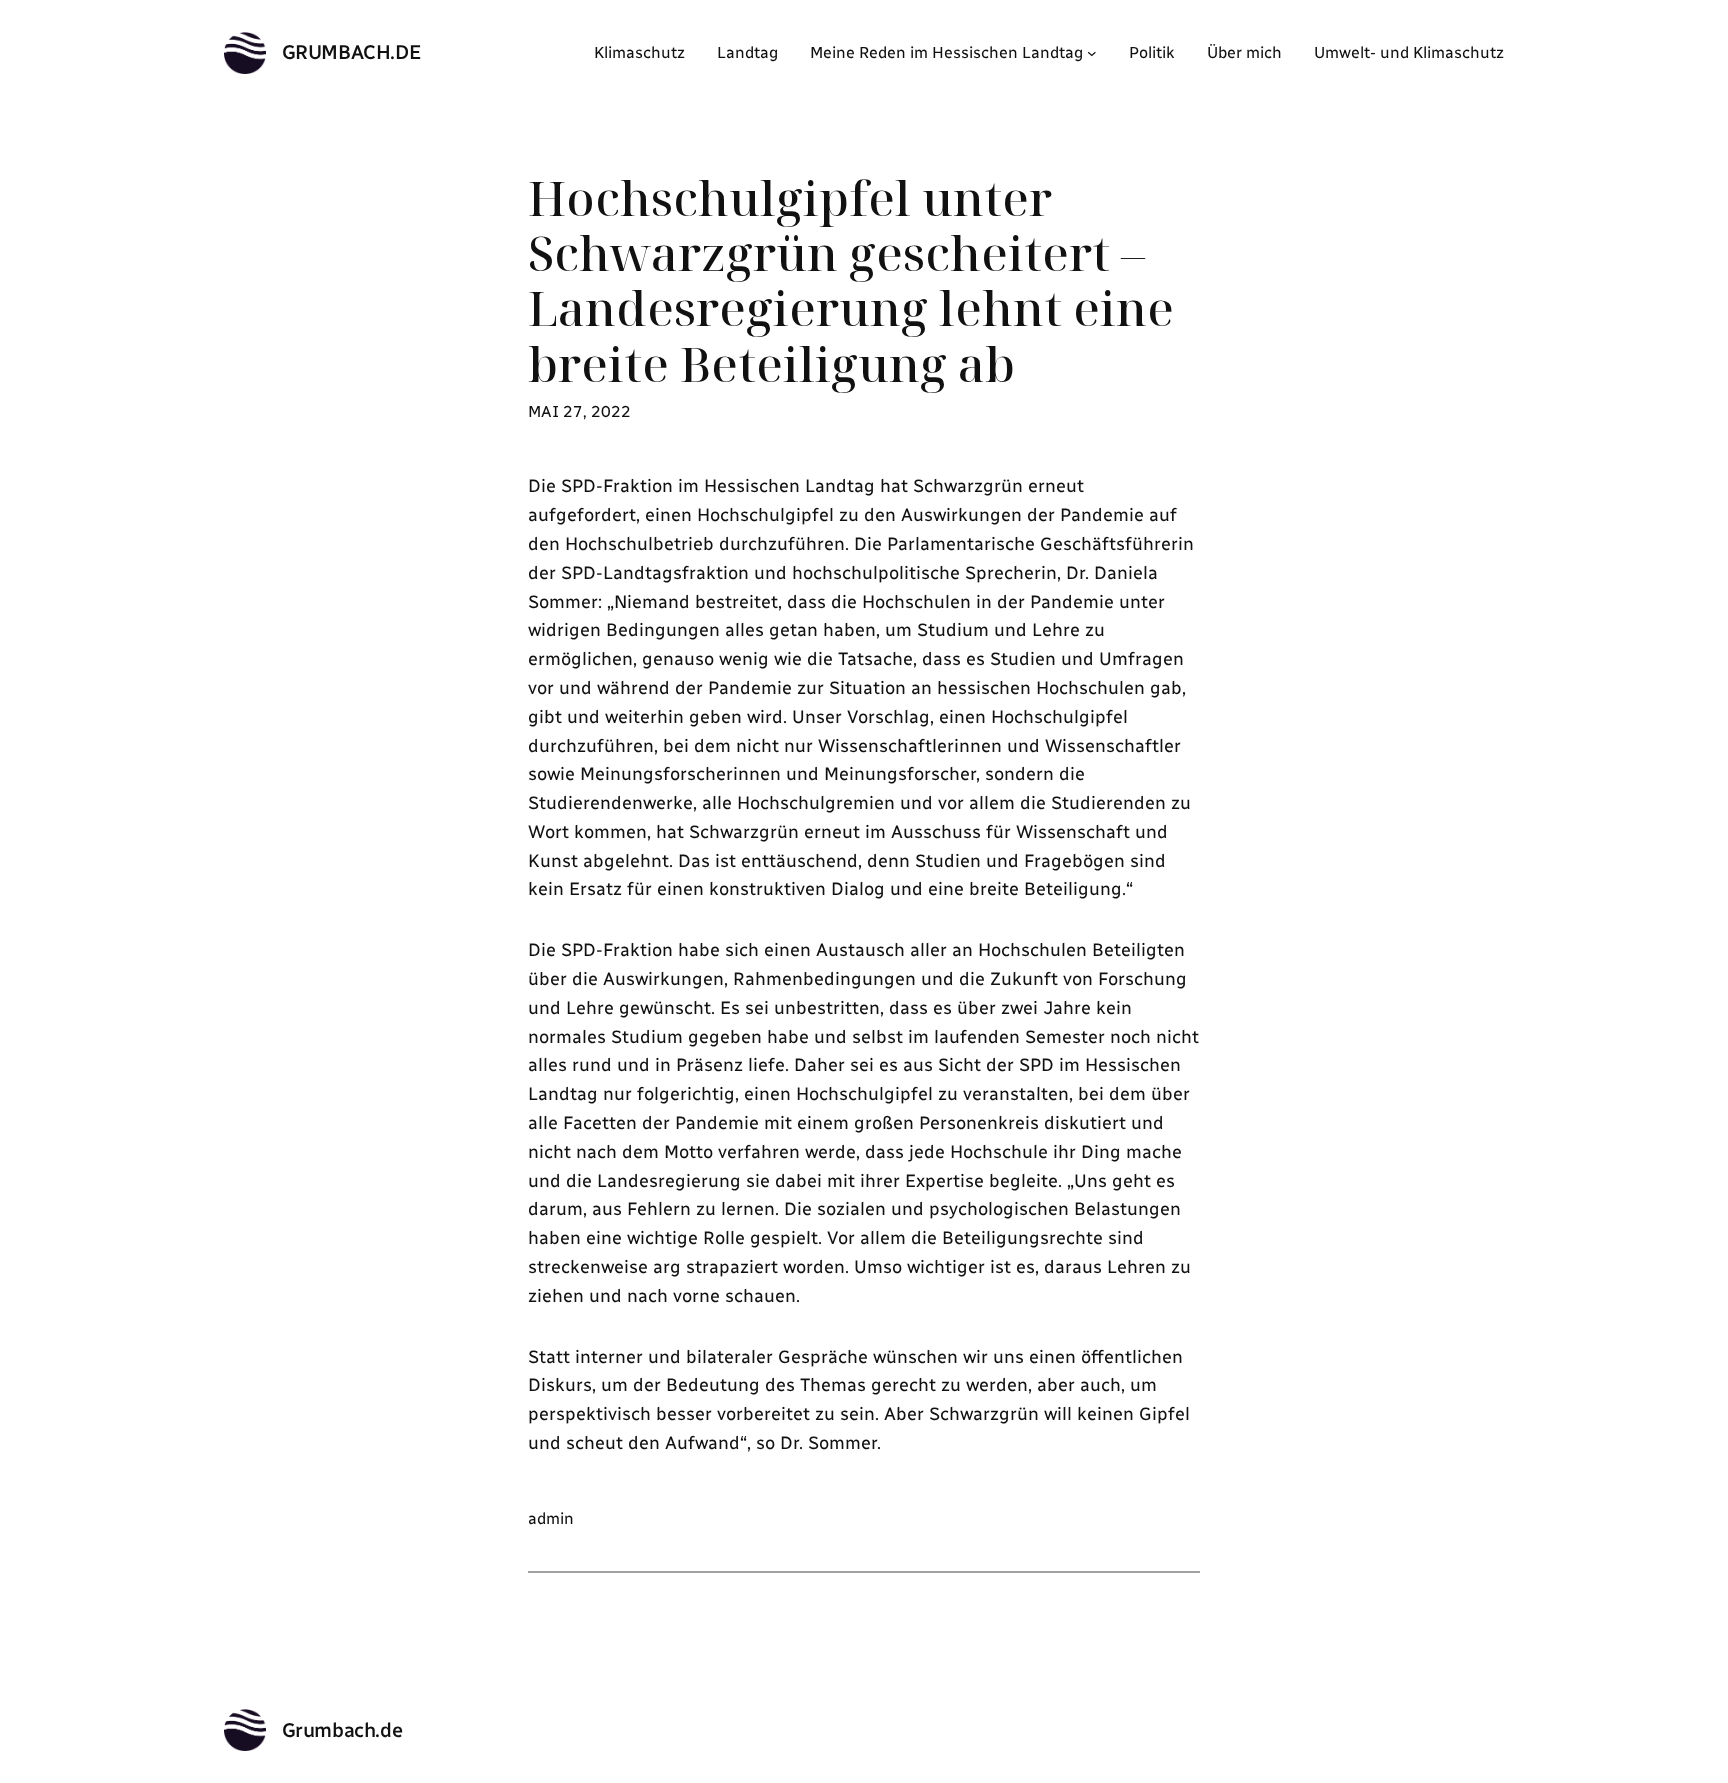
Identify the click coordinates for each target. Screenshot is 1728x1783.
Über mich (1244, 52)
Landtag (747, 52)
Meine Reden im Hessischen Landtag (946, 52)
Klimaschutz (639, 52)
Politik (1152, 52)
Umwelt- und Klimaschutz (1409, 52)
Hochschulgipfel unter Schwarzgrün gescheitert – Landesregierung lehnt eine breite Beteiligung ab (851, 280)
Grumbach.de (352, 52)
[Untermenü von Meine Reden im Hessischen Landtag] (1092, 53)
